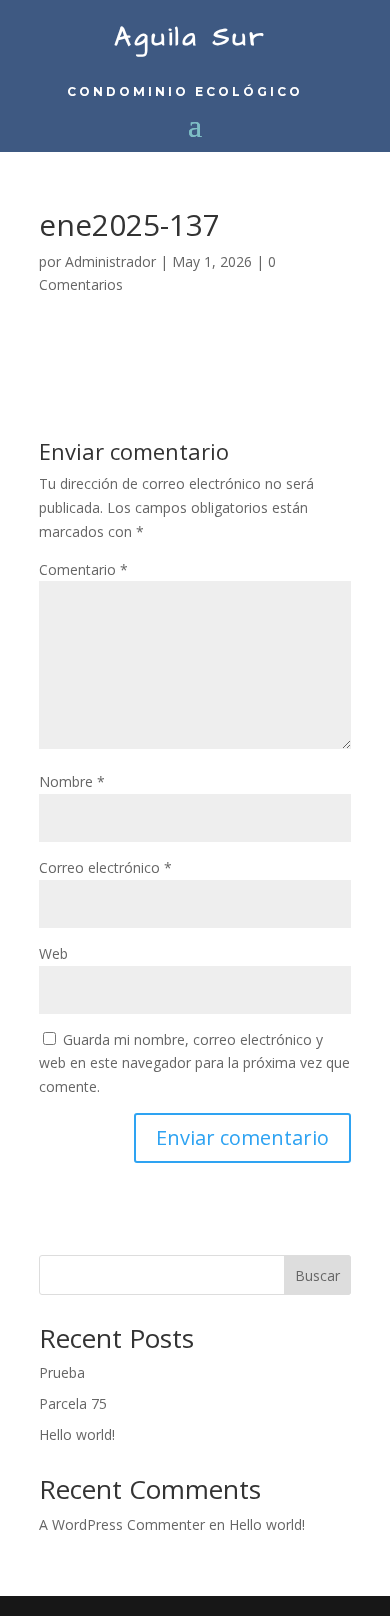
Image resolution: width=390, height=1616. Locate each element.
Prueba (62, 1372)
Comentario (83, 569)
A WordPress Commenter (122, 1524)
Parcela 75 (73, 1403)
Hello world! (77, 1434)
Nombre (72, 781)
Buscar (317, 1275)
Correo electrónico (105, 867)
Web (53, 953)
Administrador (110, 261)
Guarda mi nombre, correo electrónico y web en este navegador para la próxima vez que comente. (194, 1063)
